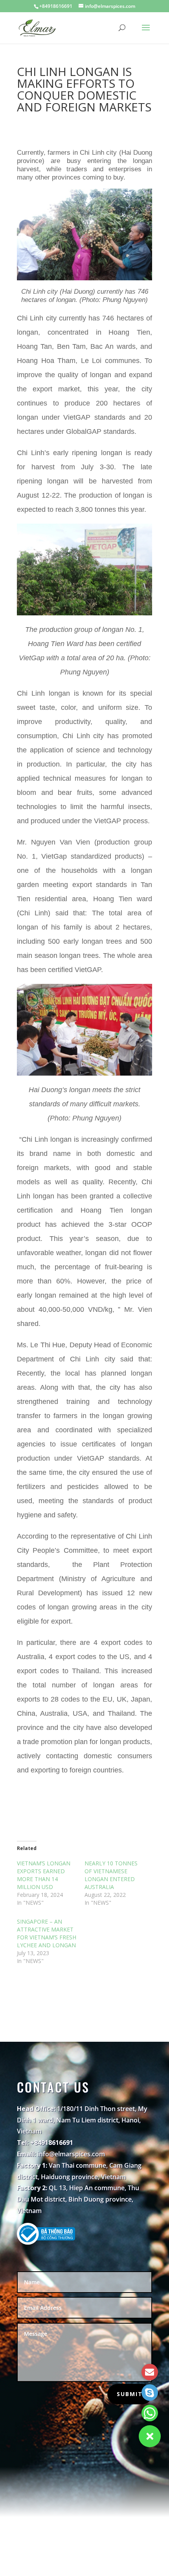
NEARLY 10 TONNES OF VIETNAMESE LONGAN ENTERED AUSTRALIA (111, 1875)
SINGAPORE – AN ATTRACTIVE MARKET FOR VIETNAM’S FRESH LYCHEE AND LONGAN (47, 1933)
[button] (150, 2436)
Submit (130, 2394)
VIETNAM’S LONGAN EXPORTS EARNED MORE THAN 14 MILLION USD (44, 1875)
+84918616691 (56, 6)
